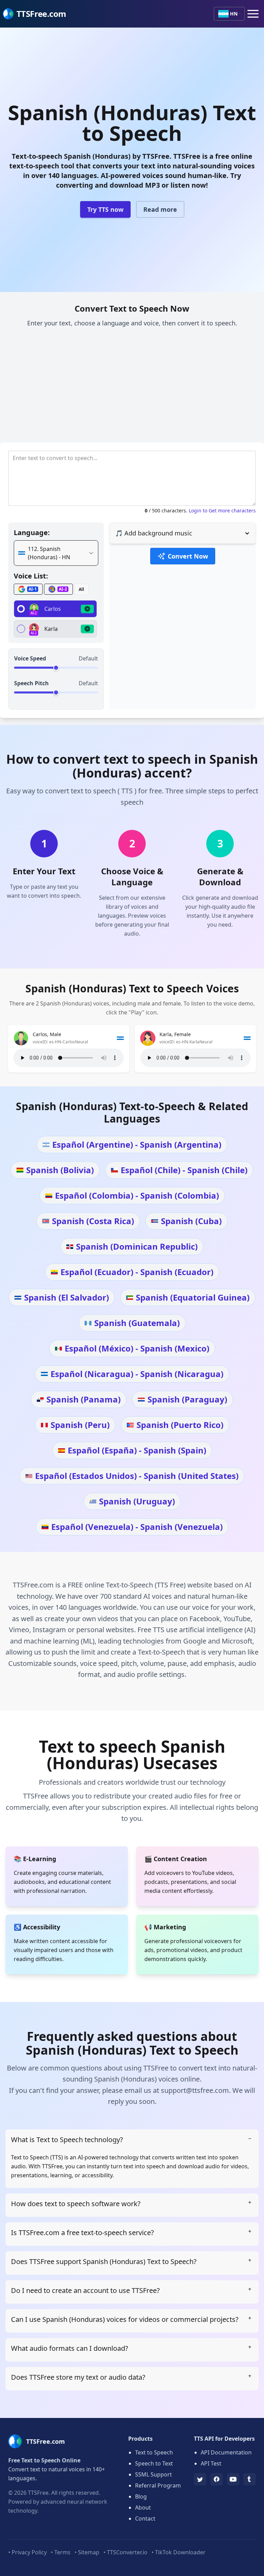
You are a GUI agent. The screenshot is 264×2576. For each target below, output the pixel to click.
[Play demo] (87, 609)
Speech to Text (154, 2463)
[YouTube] (233, 2479)
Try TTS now (105, 209)
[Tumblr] (250, 2479)
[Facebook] (217, 2479)
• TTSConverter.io (125, 2552)
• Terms (61, 2552)
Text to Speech (154, 2452)
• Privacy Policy (27, 2552)
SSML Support (153, 2474)
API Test (211, 2463)
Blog (141, 2496)
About (143, 2507)
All (81, 589)
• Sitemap (87, 2552)
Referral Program (158, 2485)
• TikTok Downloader (179, 2552)
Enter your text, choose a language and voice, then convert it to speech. (132, 323)
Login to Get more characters (222, 510)
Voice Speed (30, 658)
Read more (160, 209)
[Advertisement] (132, 387)
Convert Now (188, 556)
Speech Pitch (31, 683)
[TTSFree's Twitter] (200, 2479)
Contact (145, 2518)
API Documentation (226, 2452)
